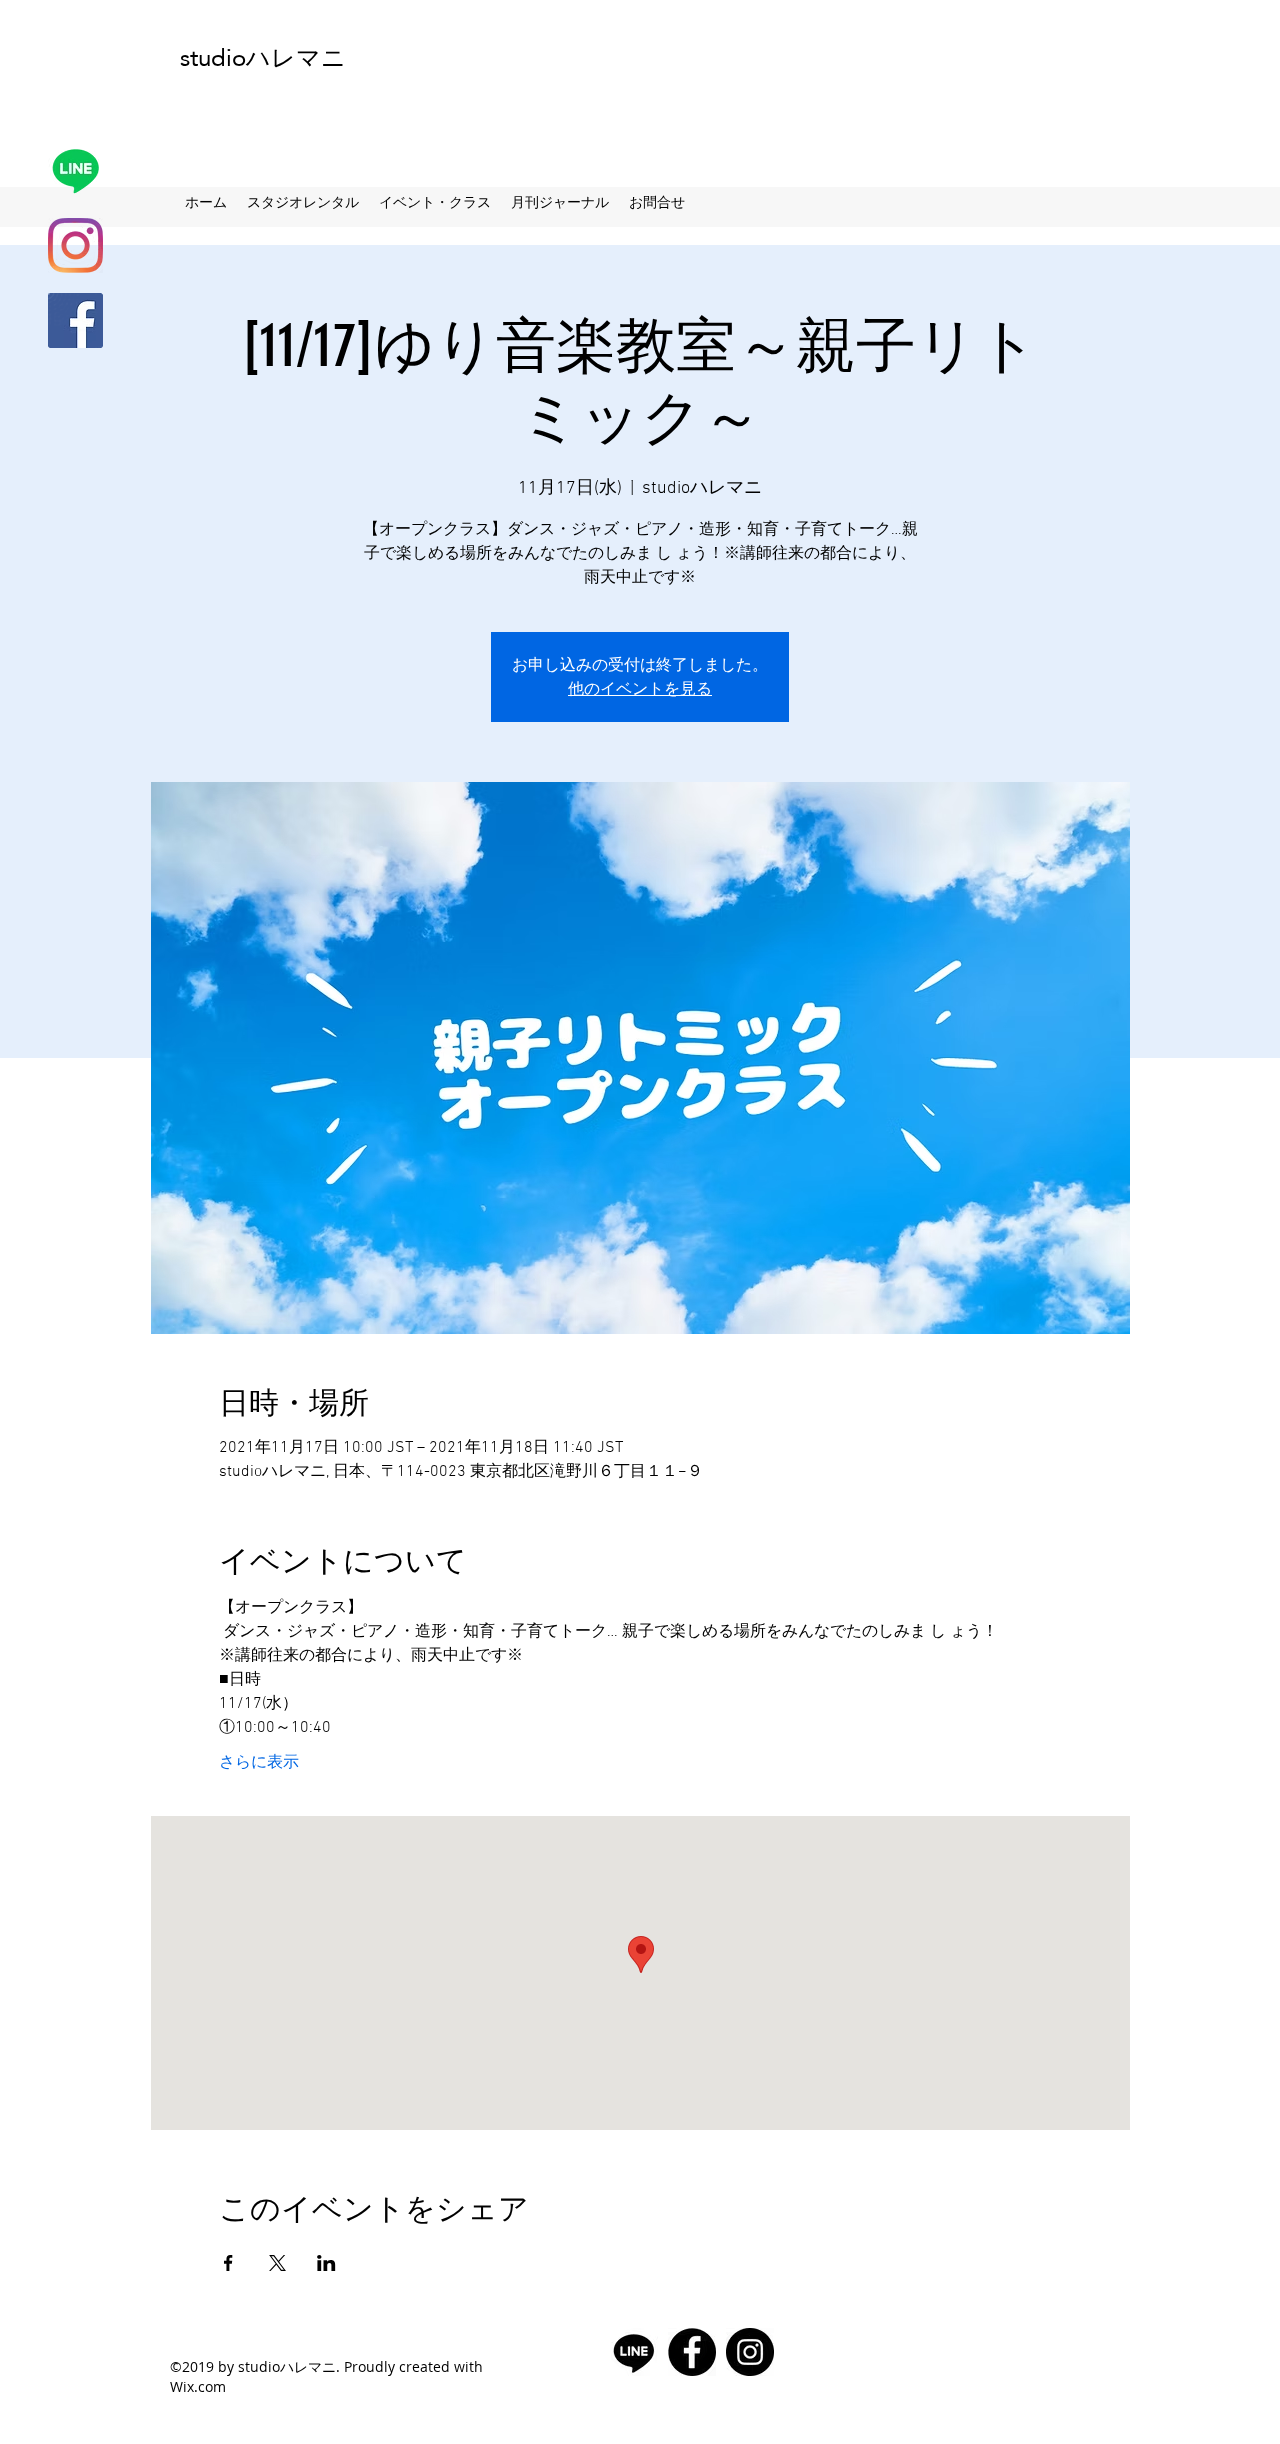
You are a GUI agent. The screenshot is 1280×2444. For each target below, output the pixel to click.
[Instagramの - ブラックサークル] (750, 2352)
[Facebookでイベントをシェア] (228, 2263)
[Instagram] (75, 245)
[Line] (75, 170)
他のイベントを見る (640, 688)
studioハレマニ (263, 57)
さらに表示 (259, 1763)
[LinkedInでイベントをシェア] (326, 2263)
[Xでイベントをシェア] (277, 2263)
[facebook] (75, 320)
